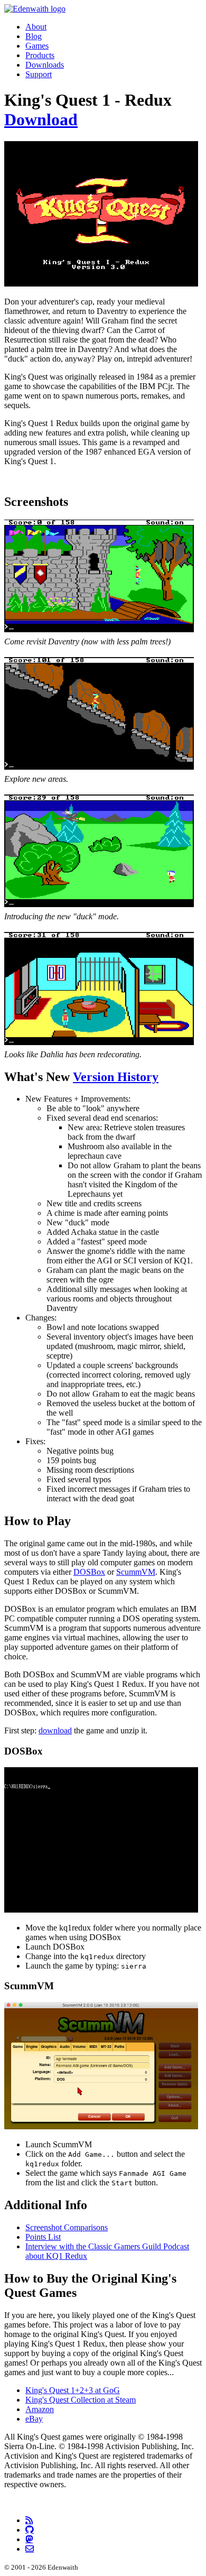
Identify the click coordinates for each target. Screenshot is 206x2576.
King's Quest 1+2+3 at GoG (73, 2390)
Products (40, 55)
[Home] (35, 9)
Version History (116, 1077)
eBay (34, 2419)
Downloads (45, 65)
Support (39, 74)
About (36, 27)
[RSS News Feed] (29, 2520)
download (55, 1730)
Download (41, 119)
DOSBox (89, 1572)
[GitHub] (30, 2529)
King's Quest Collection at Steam (81, 2400)
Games (37, 46)
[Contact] (30, 2549)
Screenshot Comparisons (67, 2227)
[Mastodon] (29, 2539)
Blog (34, 36)
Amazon (40, 2409)
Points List (43, 2237)
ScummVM (136, 1572)
